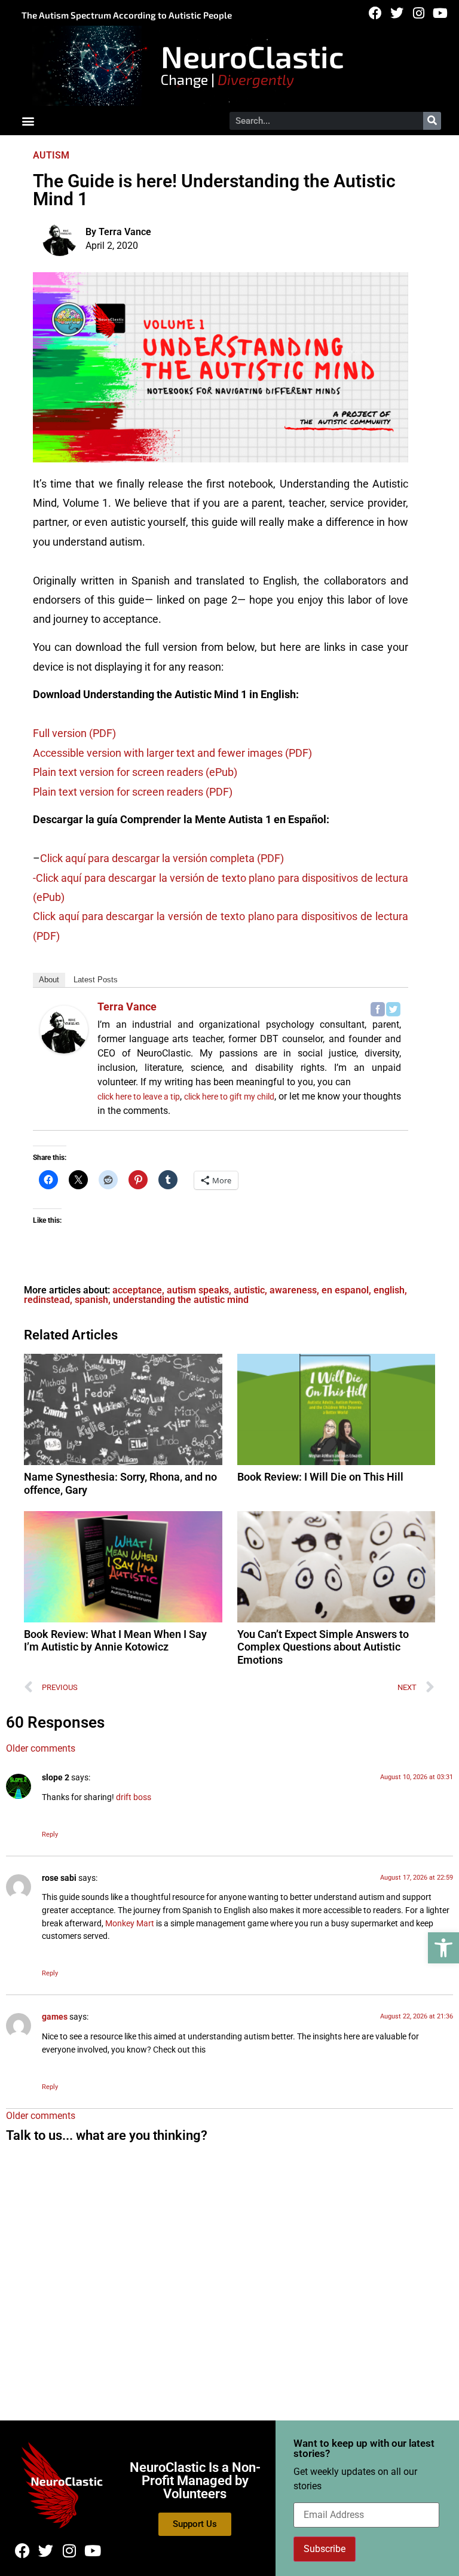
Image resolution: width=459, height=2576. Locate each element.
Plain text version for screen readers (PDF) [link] (133, 792)
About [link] (49, 980)
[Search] (432, 121)
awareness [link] (293, 1290)
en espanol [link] (345, 1290)
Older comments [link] (41, 1748)
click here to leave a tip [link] (139, 1097)
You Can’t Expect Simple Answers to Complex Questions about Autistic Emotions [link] (323, 1647)
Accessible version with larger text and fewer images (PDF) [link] (172, 753)
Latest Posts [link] (96, 980)
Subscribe (325, 2549)
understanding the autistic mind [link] (181, 1300)
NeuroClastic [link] (253, 56)
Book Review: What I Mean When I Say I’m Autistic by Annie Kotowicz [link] (115, 1641)
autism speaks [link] (198, 1290)
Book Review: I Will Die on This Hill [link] (320, 1477)
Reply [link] (50, 1834)
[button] (28, 121)
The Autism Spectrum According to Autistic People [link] (127, 15)
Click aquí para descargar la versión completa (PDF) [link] (162, 858)
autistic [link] (249, 1290)
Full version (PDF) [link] (74, 733)
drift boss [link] (134, 1797)
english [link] (389, 1290)
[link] (443, 1948)
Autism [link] (51, 155)
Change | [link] (227, 79)
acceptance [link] (137, 1290)
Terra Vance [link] (127, 1007)
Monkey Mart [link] (130, 1924)
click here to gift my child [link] (229, 1097)
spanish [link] (91, 1300)
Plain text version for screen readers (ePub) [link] (135, 772)
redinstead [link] (47, 1300)
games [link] (55, 2017)
